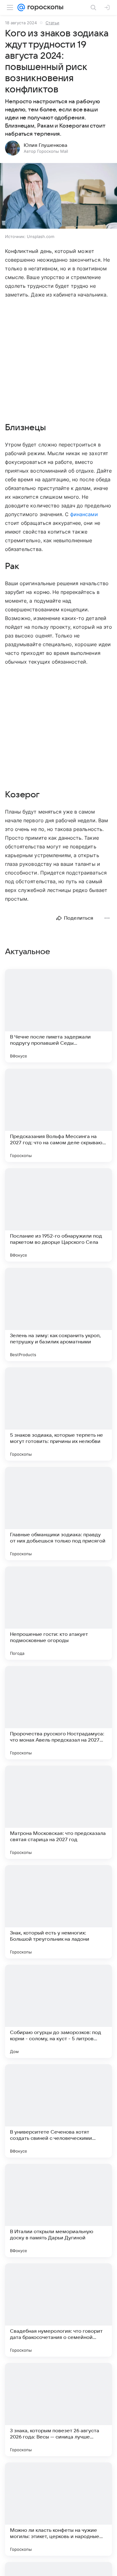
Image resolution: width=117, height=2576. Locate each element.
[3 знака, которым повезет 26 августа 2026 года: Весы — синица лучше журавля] (58, 2410)
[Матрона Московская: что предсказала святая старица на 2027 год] (58, 1812)
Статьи (52, 23)
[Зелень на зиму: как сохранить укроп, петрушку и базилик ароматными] (58, 1314)
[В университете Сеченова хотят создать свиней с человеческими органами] (58, 2111)
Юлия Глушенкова (46, 145)
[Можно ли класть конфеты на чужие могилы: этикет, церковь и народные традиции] (58, 2509)
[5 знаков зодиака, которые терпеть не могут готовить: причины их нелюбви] (58, 1414)
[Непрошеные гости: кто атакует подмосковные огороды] (58, 1613)
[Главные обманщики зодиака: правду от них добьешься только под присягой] (58, 1514)
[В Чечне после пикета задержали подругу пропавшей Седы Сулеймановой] (58, 1016)
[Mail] (21, 7)
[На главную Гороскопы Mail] (44, 7)
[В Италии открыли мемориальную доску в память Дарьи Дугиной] (58, 2210)
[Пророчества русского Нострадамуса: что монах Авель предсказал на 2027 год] (58, 1713)
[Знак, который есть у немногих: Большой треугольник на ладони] (58, 1912)
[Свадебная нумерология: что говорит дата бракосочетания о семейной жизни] (58, 2310)
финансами (84, 514)
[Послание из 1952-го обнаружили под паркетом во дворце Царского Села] (58, 1215)
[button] (58, 196)
